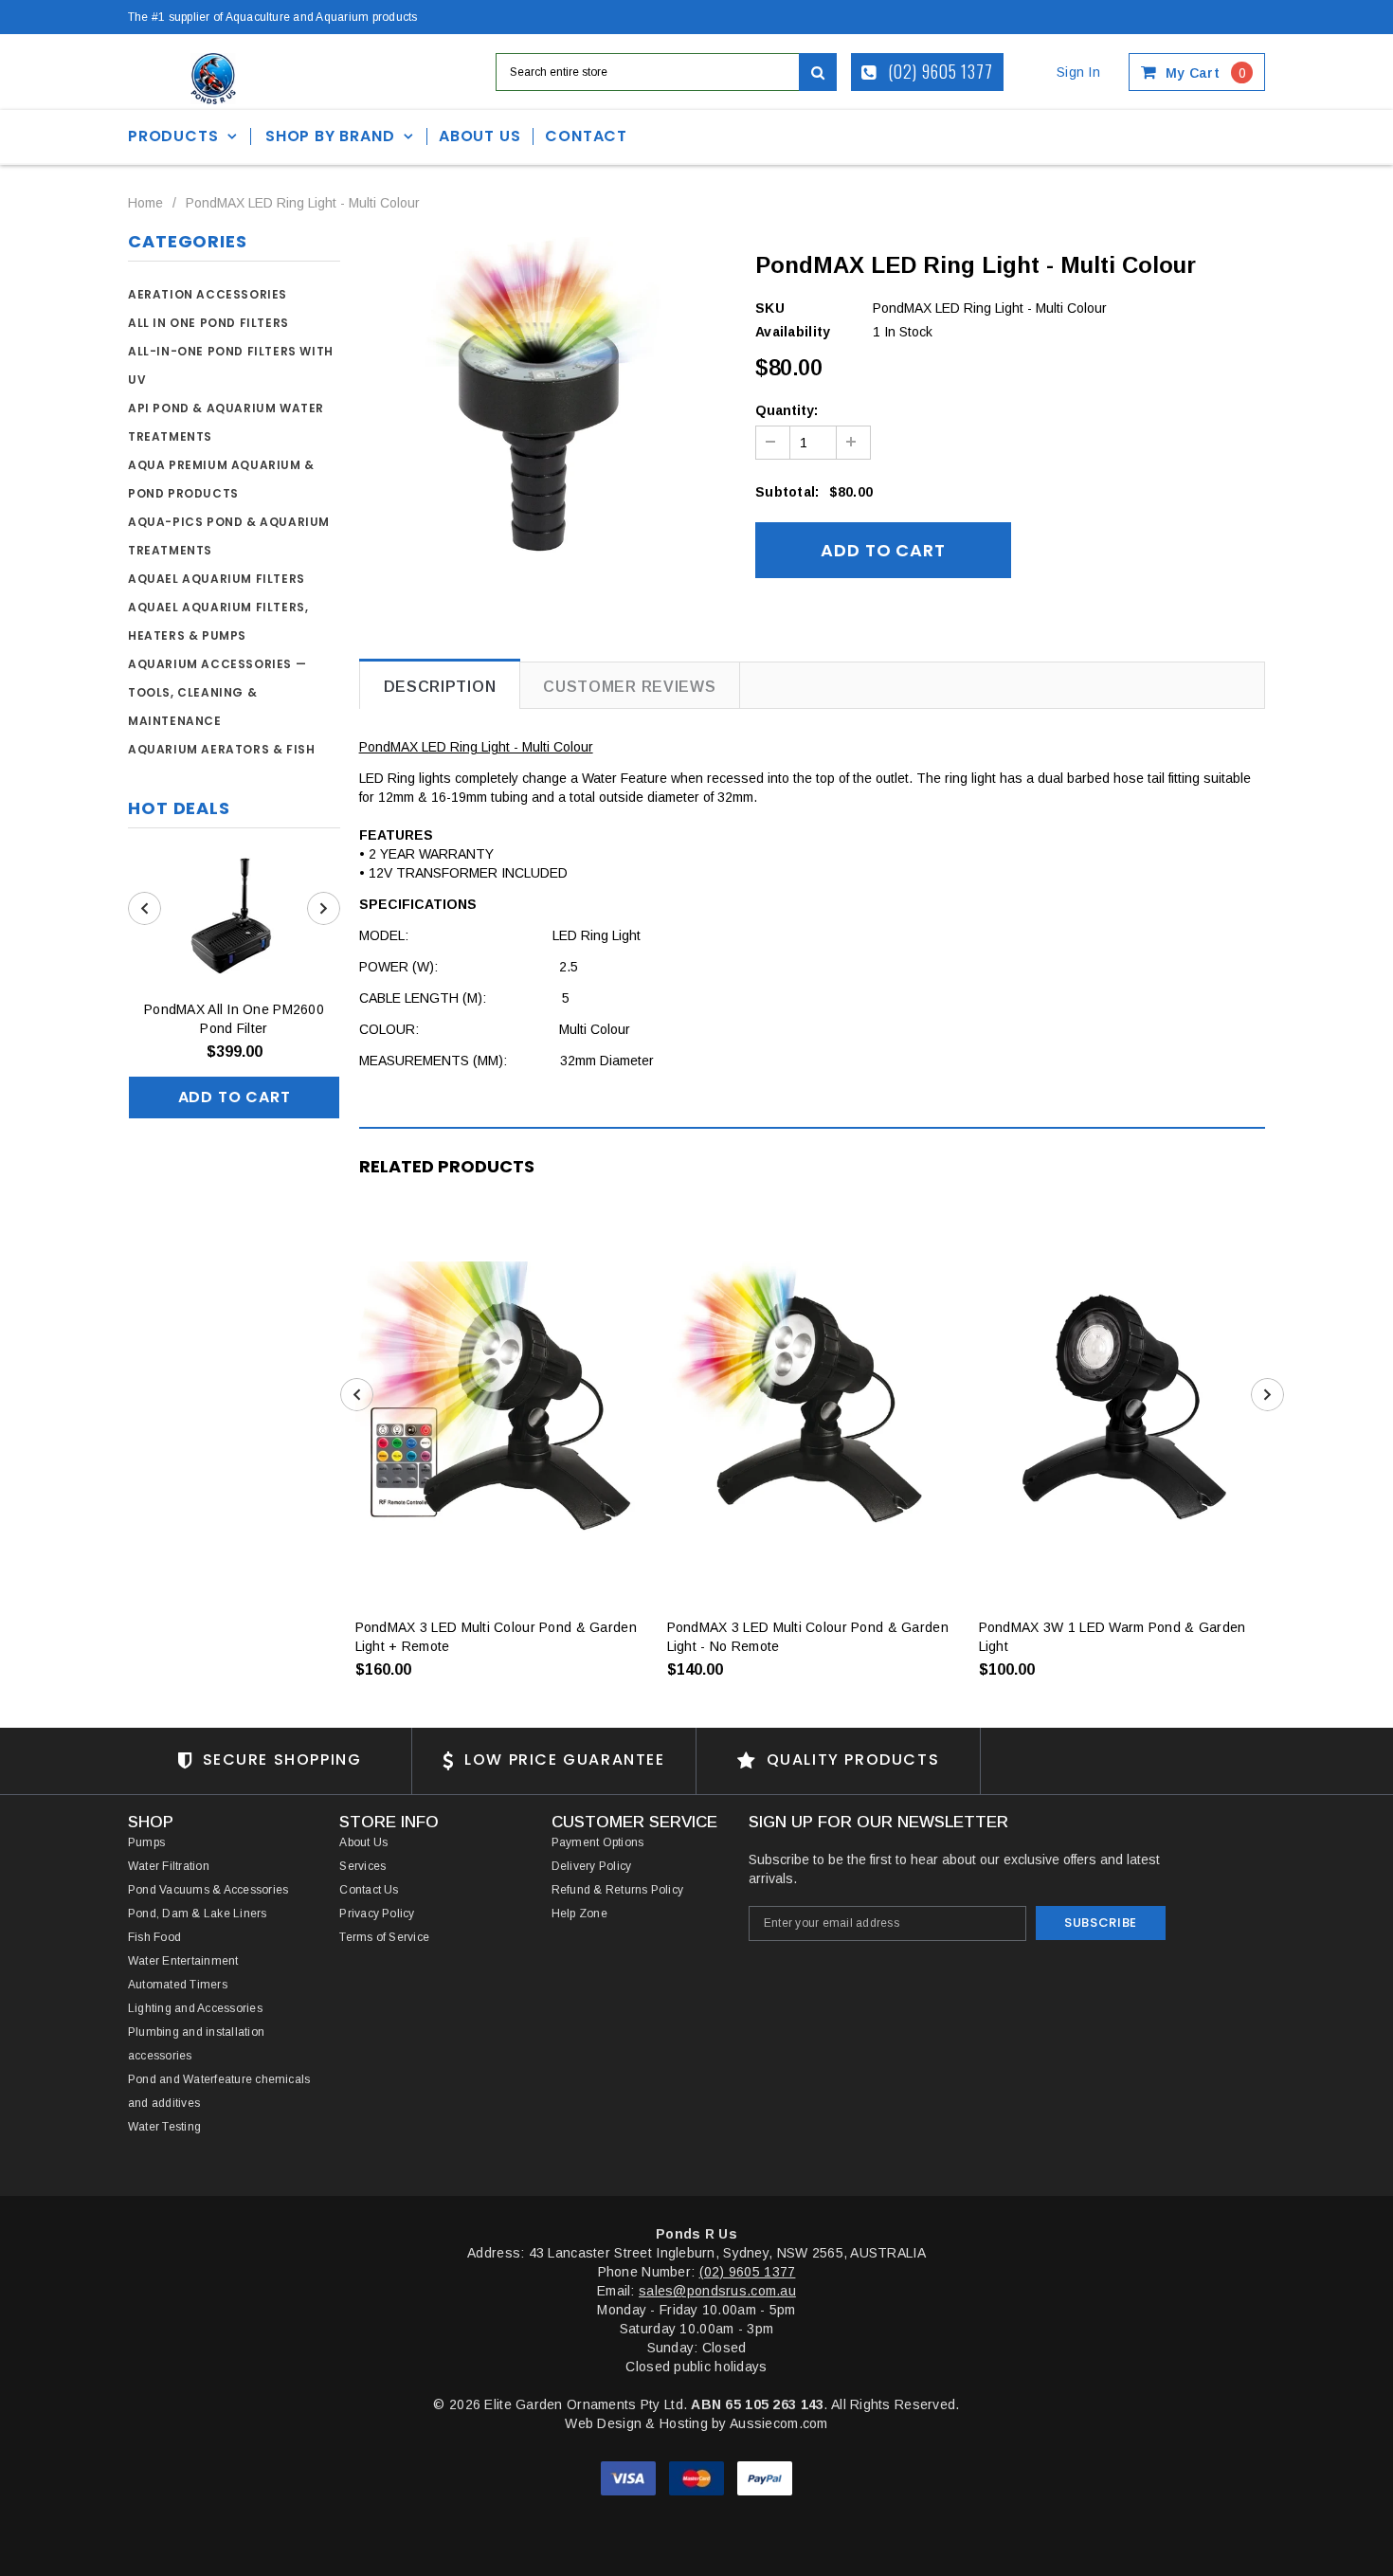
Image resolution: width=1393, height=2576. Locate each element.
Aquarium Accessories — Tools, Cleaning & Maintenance (217, 692)
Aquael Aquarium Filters (217, 579)
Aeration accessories (208, 294)
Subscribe (1101, 1923)
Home (145, 203)
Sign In (1078, 72)
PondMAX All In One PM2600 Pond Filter (234, 1019)
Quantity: (787, 410)
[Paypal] (765, 2477)
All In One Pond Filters (208, 323)
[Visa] (630, 2477)
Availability (793, 332)
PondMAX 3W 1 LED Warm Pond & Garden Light (1113, 1637)
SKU (770, 308)
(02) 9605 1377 (939, 71)
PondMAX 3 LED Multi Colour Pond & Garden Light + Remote (496, 1637)
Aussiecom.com (779, 2423)
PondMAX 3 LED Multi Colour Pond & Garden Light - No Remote (808, 1637)
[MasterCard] (698, 2477)
